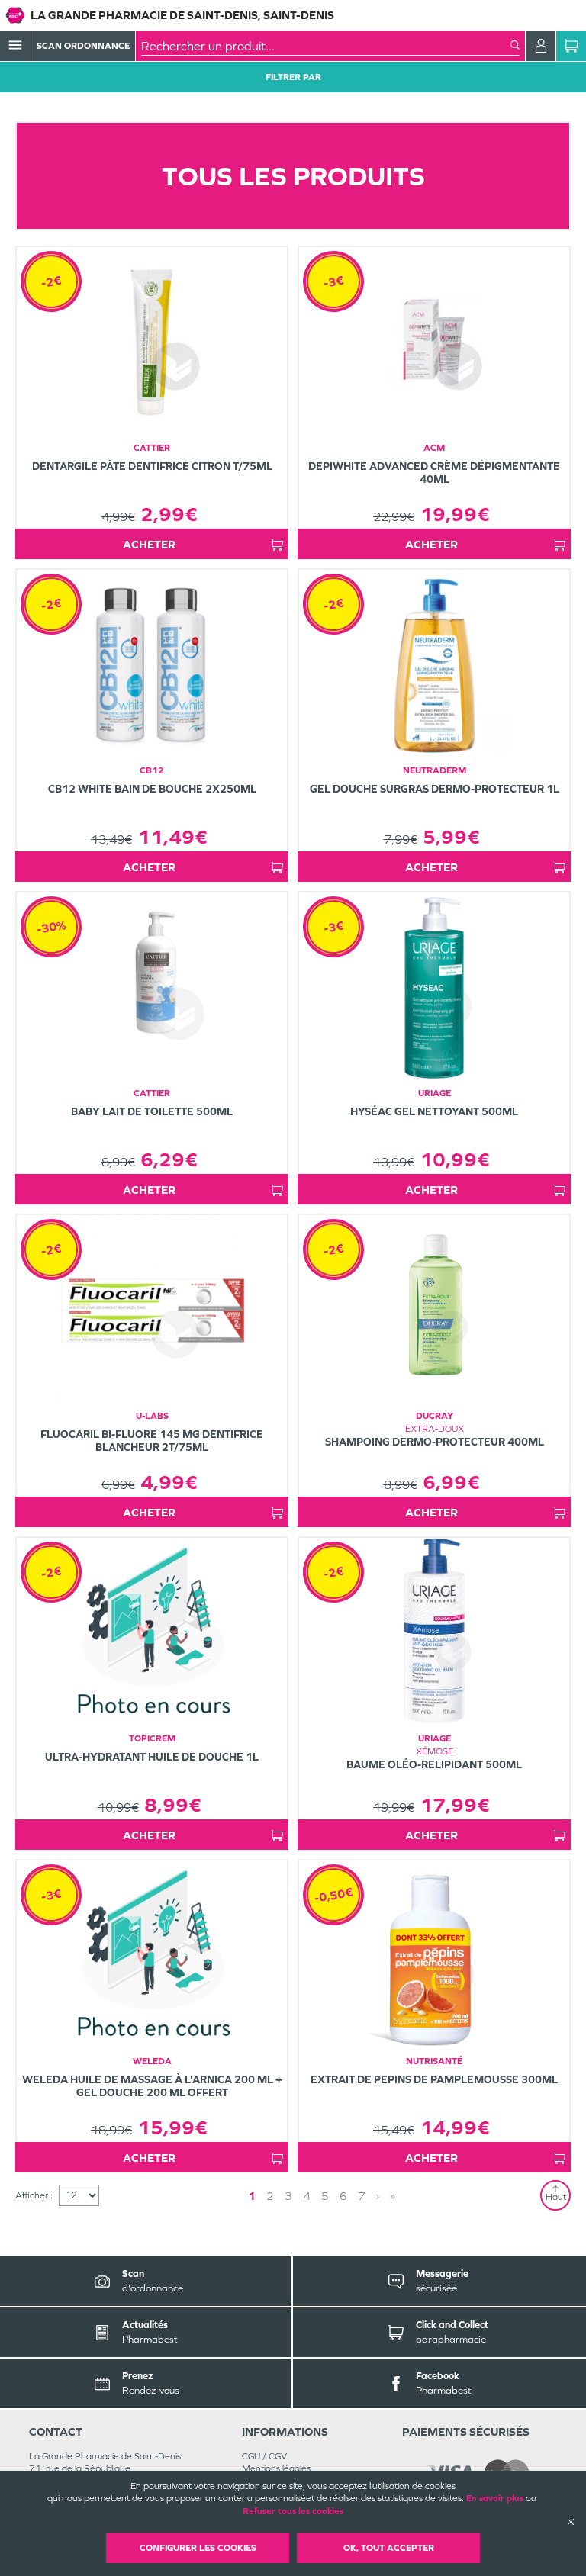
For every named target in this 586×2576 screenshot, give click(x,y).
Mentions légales (276, 2468)
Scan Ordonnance (83, 46)
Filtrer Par (293, 77)
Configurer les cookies (198, 2548)
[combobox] (326, 46)
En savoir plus (495, 2498)
